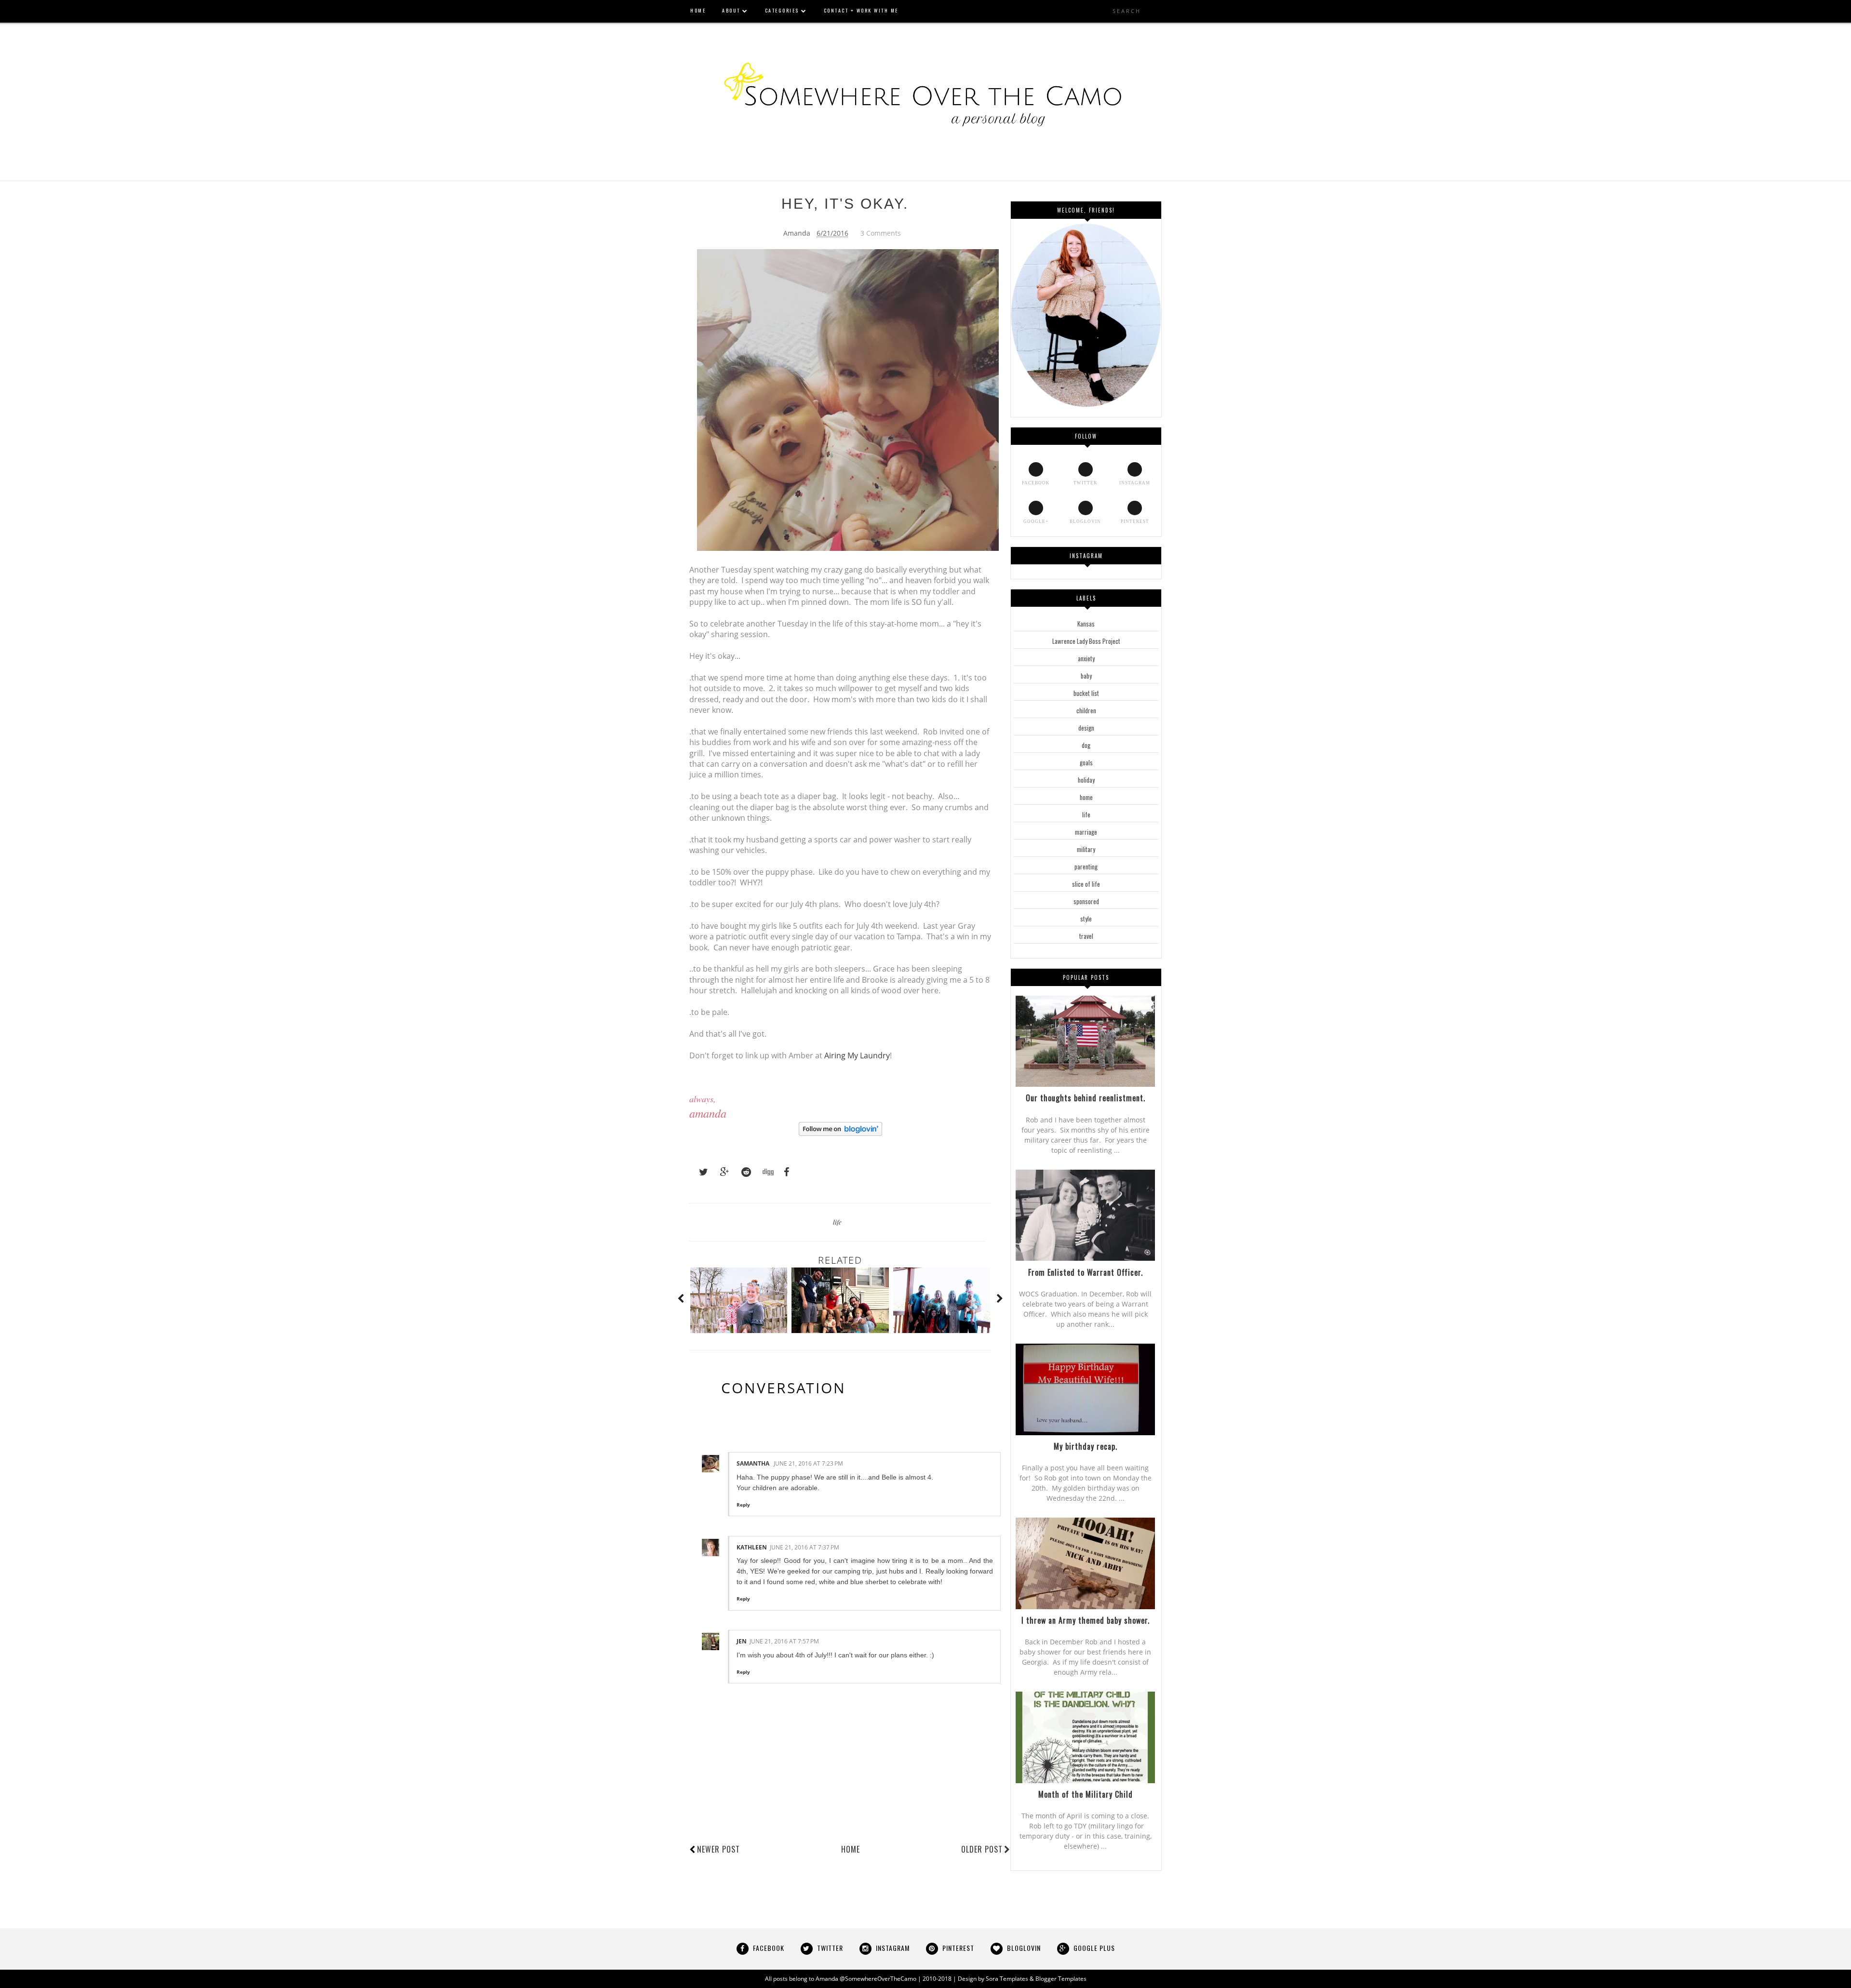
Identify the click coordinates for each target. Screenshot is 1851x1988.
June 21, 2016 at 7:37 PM (805, 1547)
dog (1086, 745)
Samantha (754, 1463)
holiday (1086, 780)
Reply (743, 1505)
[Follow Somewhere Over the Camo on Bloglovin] (840, 1133)
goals (1086, 762)
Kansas (1086, 624)
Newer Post (718, 1849)
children (1086, 710)
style (1086, 919)
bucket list (1086, 693)
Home (851, 1849)
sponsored (1086, 901)
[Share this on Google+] (720, 1172)
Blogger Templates (1061, 1979)
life (837, 1222)
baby (1086, 676)
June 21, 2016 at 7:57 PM (784, 1641)
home (1086, 797)
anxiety (1086, 658)
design (1086, 728)
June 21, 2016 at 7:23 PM (808, 1463)
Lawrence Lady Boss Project (1086, 641)
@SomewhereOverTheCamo (878, 1979)
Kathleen (752, 1547)
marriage (1086, 832)
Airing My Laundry (857, 1055)
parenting (1086, 867)
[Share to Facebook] (784, 1172)
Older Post (982, 1849)
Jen (742, 1641)
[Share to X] (699, 1172)
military (1086, 849)
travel (1086, 936)
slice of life (1086, 884)
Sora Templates (1007, 1979)
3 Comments (881, 233)
